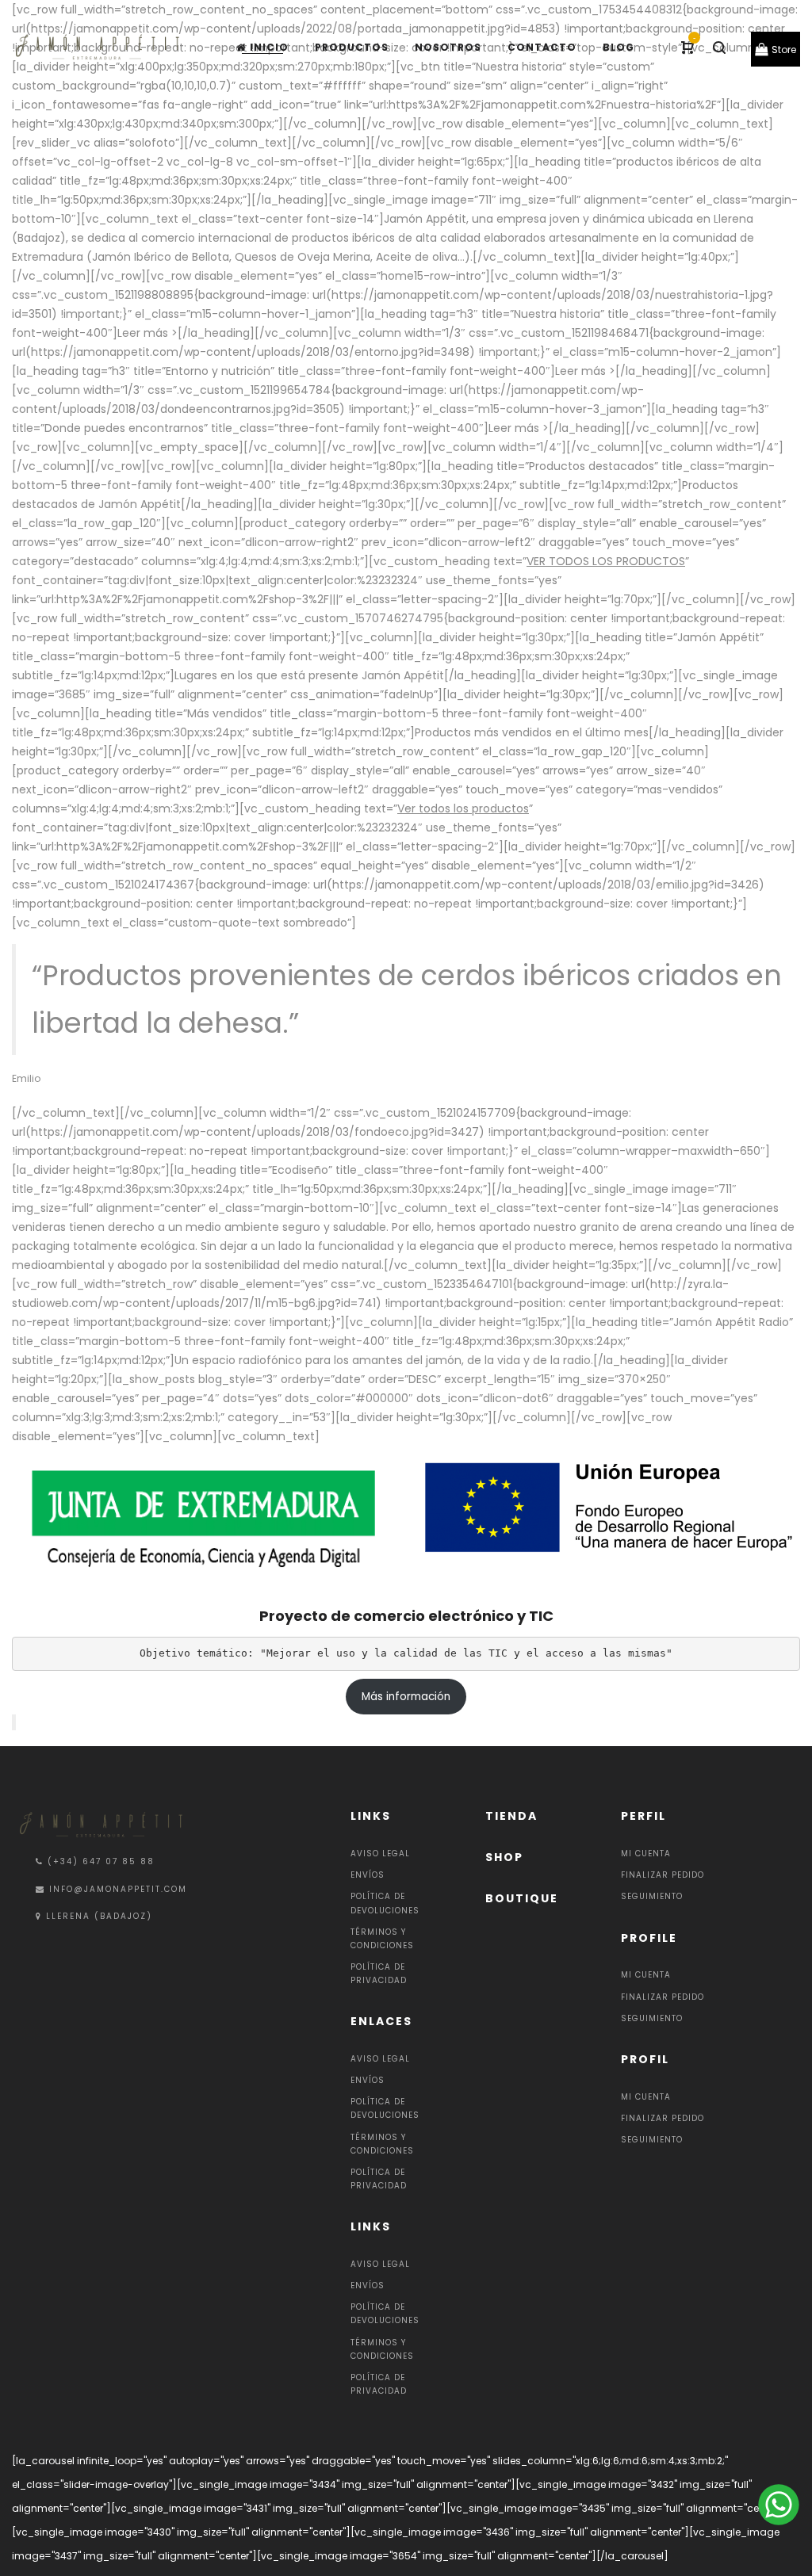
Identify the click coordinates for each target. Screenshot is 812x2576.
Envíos (368, 1875)
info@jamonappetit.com (118, 1889)
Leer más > (147, 333)
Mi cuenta (646, 1854)
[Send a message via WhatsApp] (777, 2505)
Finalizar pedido (663, 1875)
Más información (406, 1697)
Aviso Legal (380, 1854)
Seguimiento (652, 1896)
